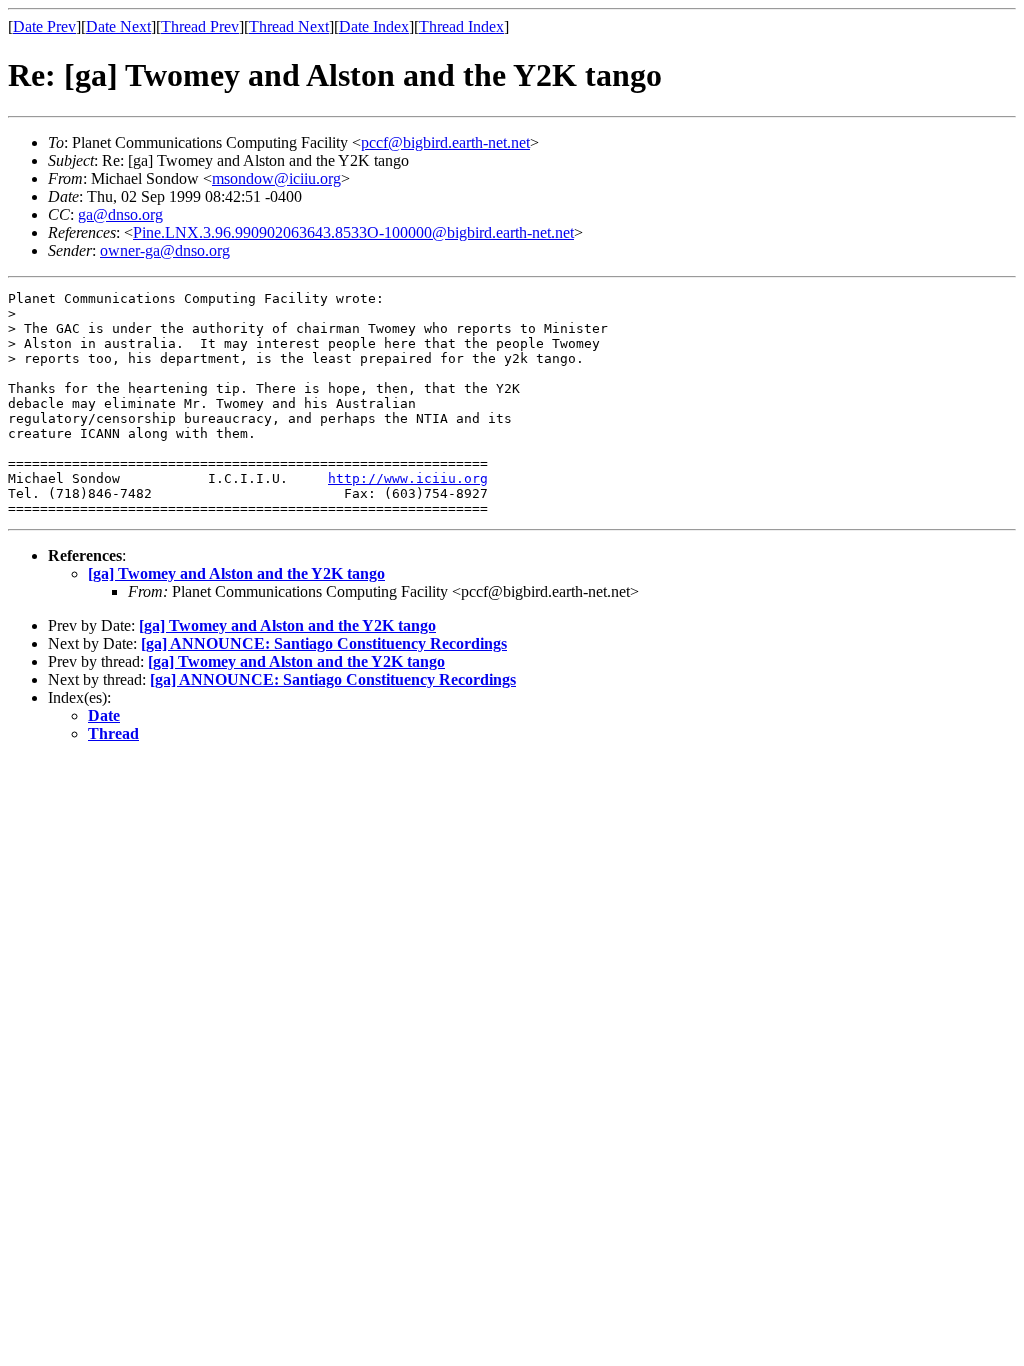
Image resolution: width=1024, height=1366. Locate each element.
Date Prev (44, 26)
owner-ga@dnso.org (165, 250)
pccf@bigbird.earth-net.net (445, 142)
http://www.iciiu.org (408, 478)
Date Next (118, 26)
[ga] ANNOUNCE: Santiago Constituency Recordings (324, 643)
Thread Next (289, 26)
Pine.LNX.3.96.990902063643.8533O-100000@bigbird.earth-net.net (353, 232)
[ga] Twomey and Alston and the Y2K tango (236, 573)
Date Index (374, 26)
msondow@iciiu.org (276, 178)
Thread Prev (200, 26)
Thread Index (461, 26)
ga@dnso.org (120, 214)
